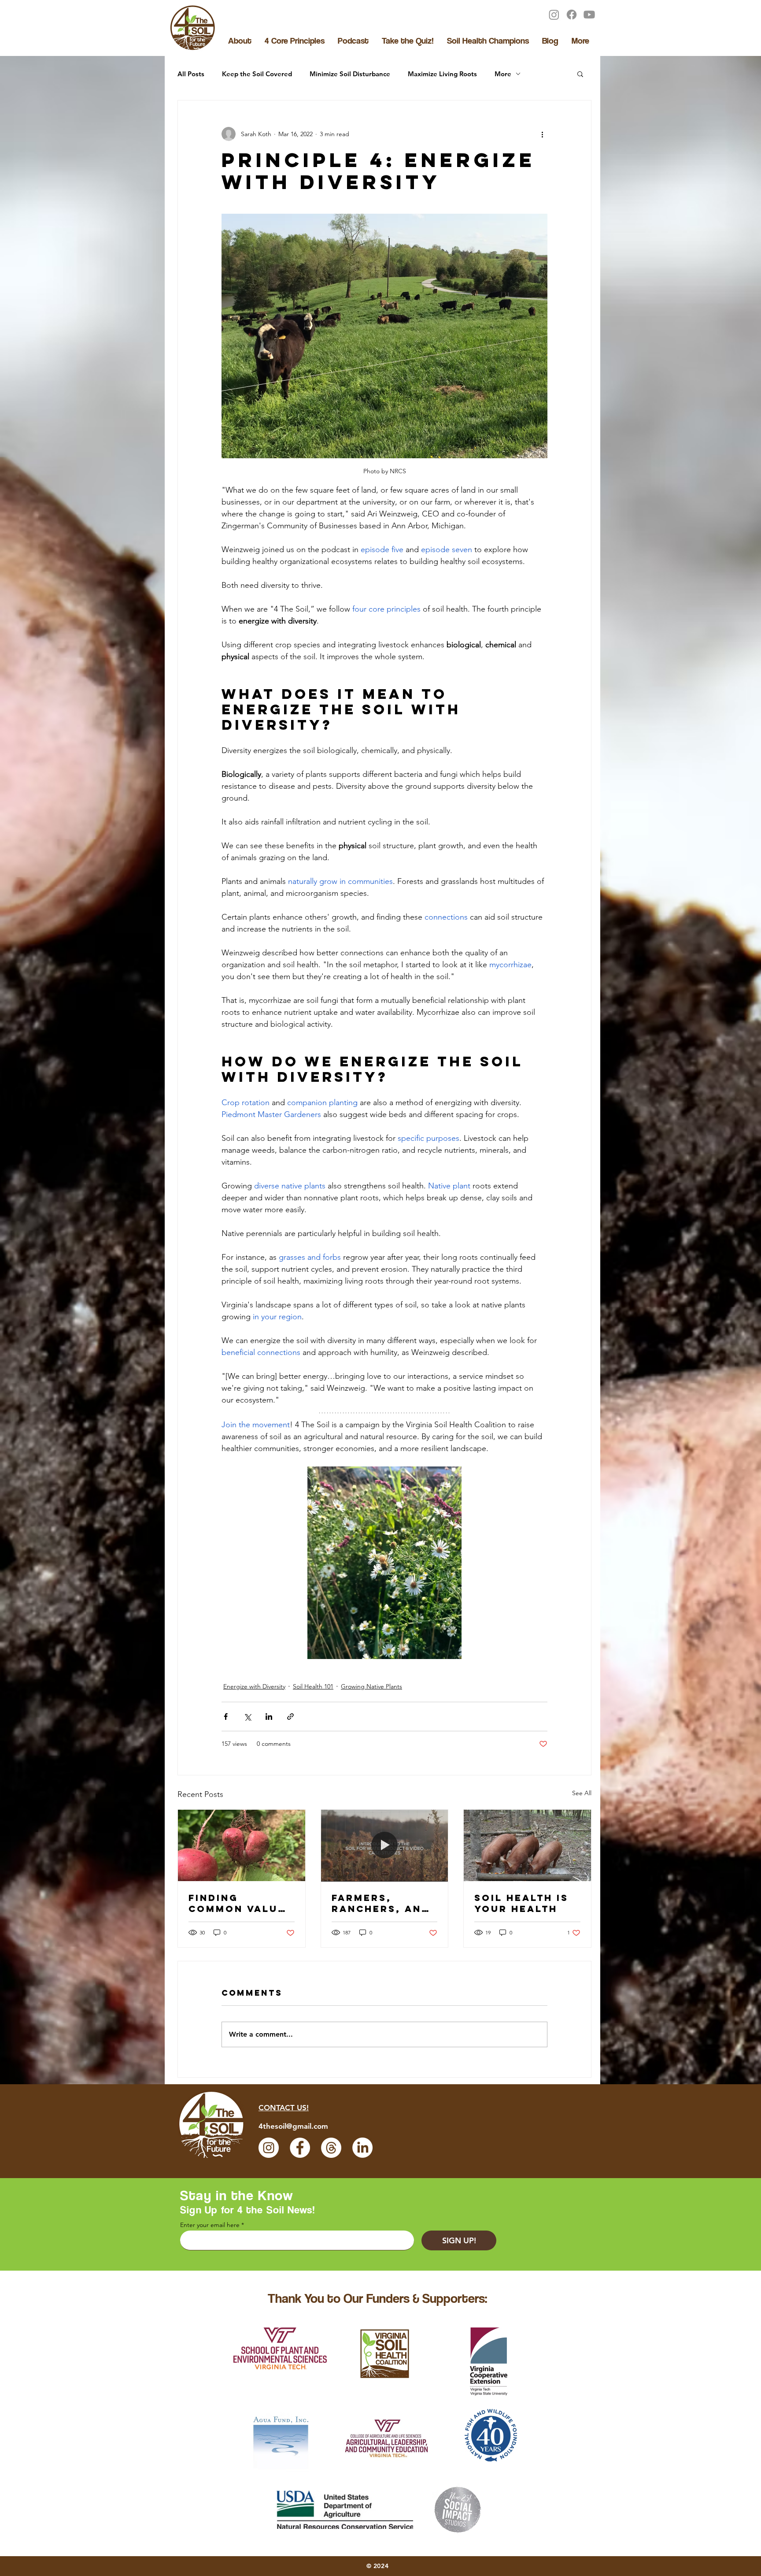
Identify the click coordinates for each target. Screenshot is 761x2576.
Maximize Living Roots (442, 74)
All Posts (191, 74)
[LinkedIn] (362, 2148)
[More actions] (542, 134)
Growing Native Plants (371, 1686)
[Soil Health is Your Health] (527, 1845)
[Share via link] (290, 1717)
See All (582, 1793)
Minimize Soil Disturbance (350, 74)
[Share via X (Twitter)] (247, 1717)
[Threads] (331, 2148)
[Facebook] (572, 15)
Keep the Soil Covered (257, 74)
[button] (580, 74)
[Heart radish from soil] (242, 1845)
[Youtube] (589, 15)
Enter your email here (210, 2225)
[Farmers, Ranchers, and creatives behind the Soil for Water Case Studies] (385, 1845)
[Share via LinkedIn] (269, 1717)
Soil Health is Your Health (521, 1903)
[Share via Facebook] (226, 1717)
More (503, 74)
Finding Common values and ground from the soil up (241, 1903)
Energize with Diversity (254, 1686)
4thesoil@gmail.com (293, 2126)
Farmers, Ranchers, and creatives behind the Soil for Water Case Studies (384, 1903)
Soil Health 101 (313, 1686)
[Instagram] (554, 15)
